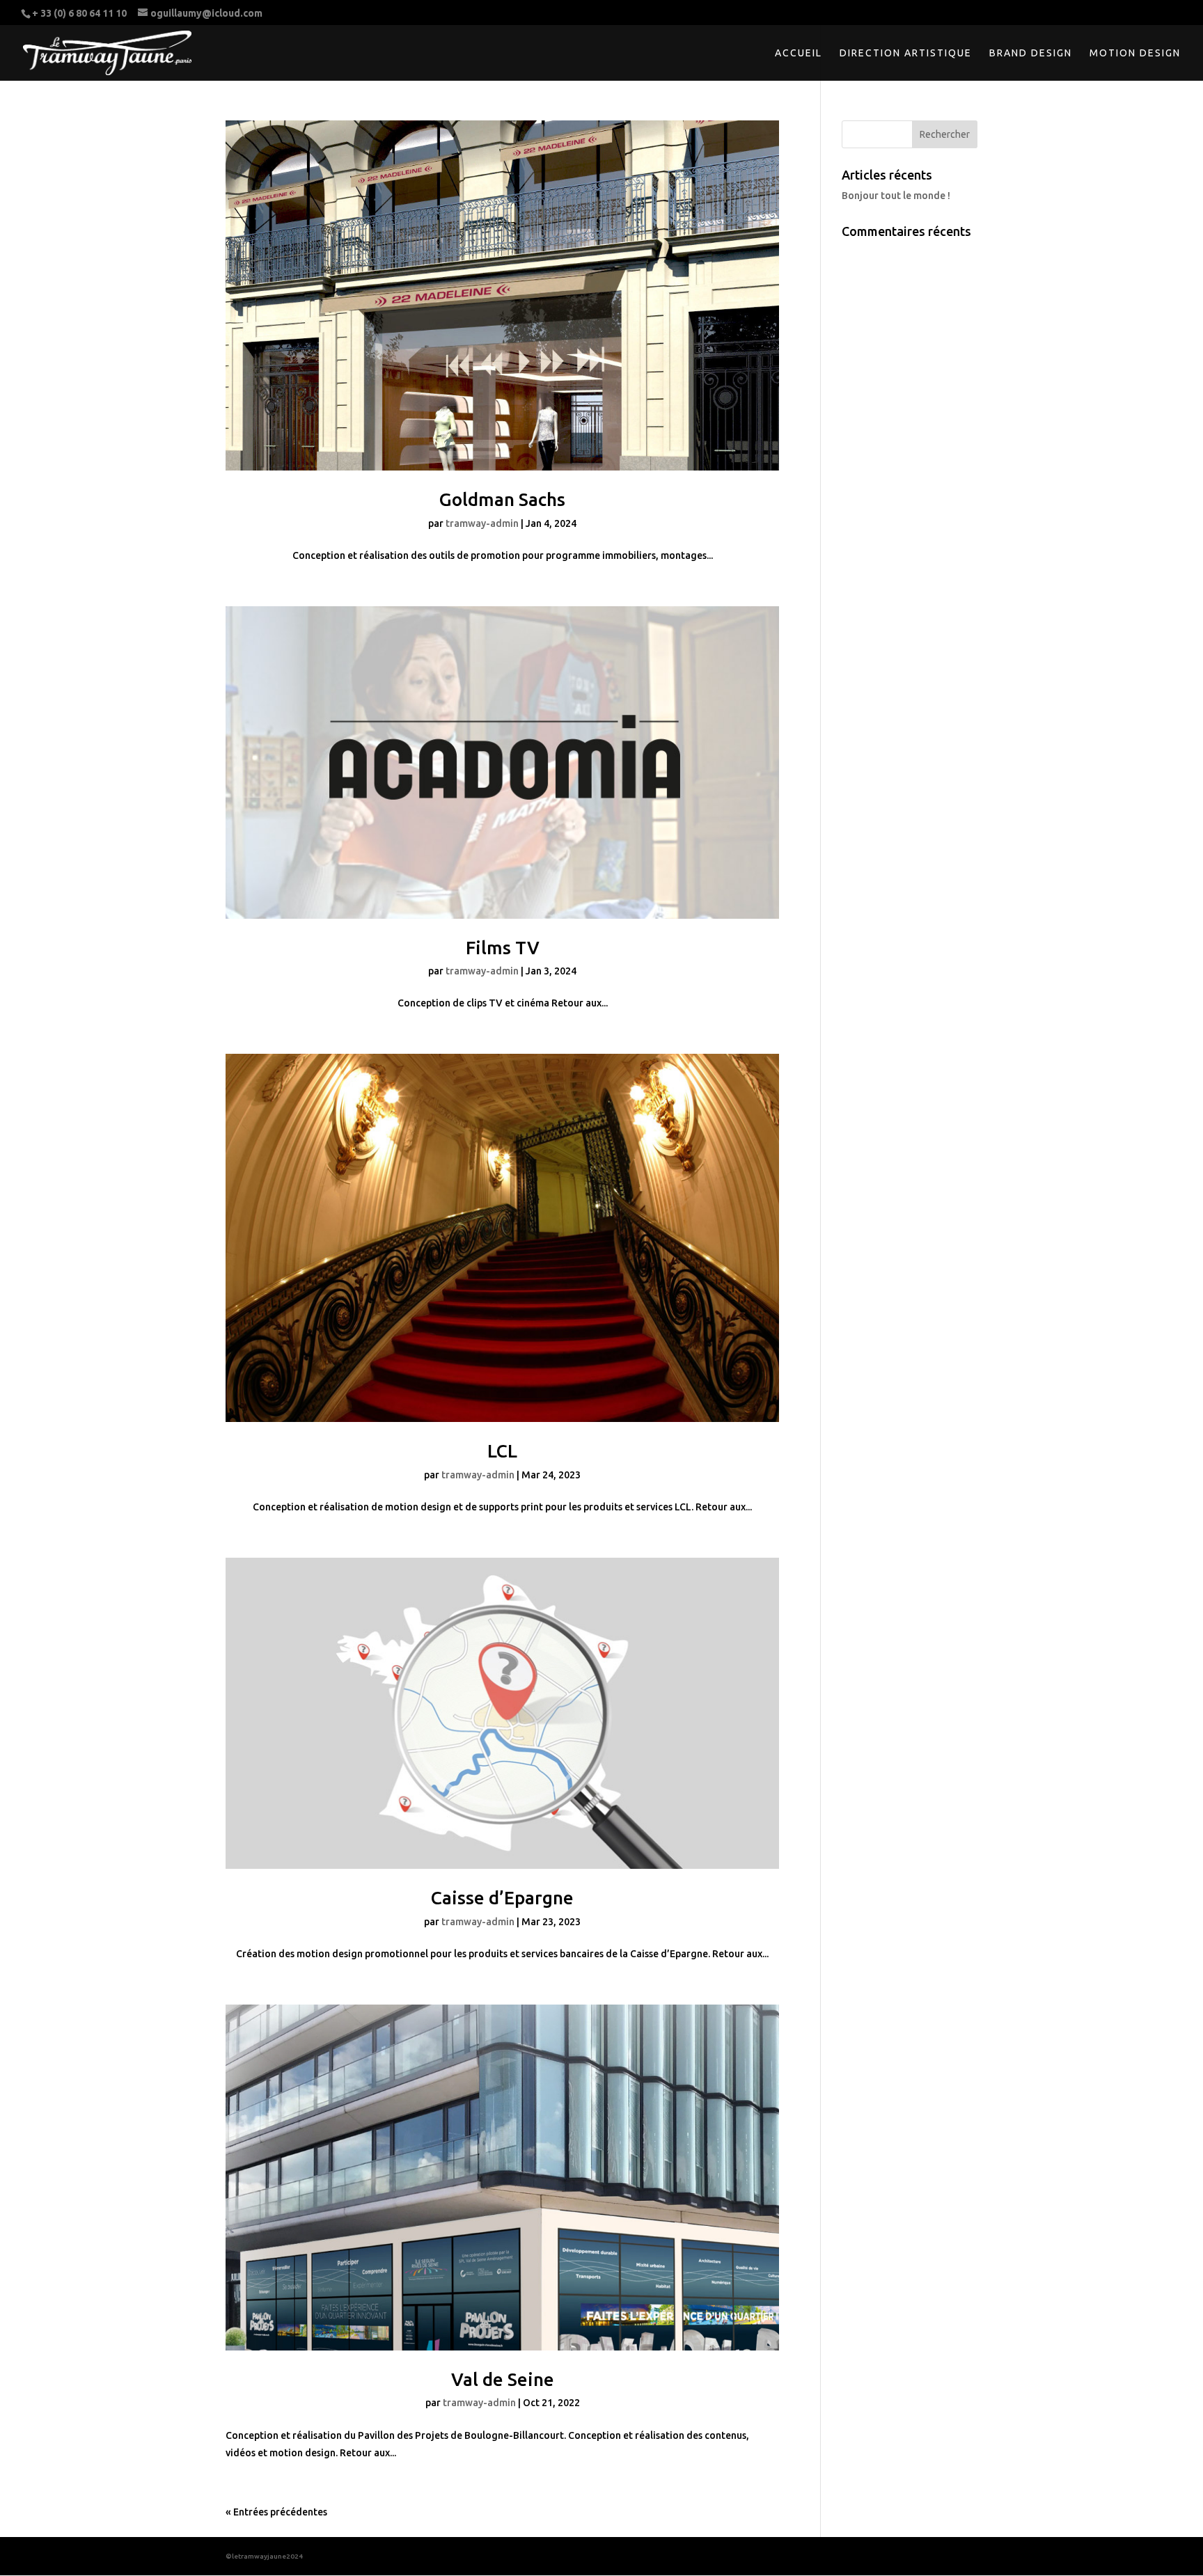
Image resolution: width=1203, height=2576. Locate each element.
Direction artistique (906, 53)
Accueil (799, 53)
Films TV (503, 948)
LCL (502, 1451)
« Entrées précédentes (276, 2512)
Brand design (1031, 53)
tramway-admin (482, 523)
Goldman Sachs (502, 499)
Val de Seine (503, 2379)
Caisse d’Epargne (502, 1898)
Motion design (1135, 53)
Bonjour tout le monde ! (896, 196)
